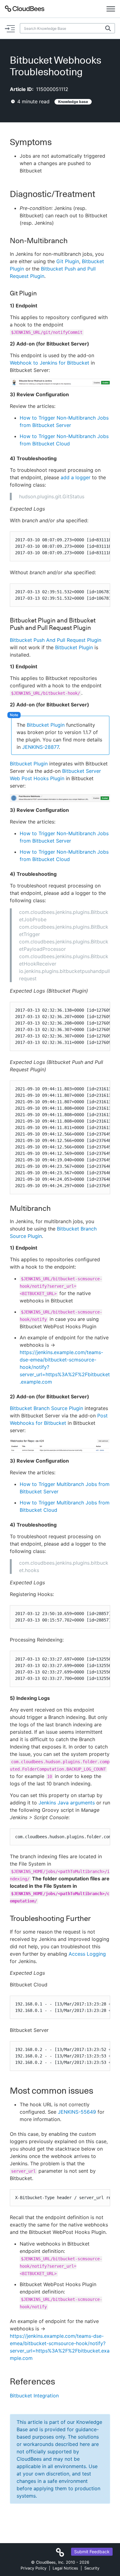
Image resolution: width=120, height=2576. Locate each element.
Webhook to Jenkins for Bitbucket (50, 363)
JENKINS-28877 (40, 747)
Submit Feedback (92, 2552)
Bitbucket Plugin (74, 647)
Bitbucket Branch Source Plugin (46, 1408)
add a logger (76, 477)
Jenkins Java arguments (67, 1803)
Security (92, 2568)
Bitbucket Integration (34, 2396)
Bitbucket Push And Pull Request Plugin (56, 640)
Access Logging (87, 1954)
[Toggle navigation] (111, 9)
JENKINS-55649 (77, 2112)
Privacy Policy (34, 2568)
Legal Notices (65, 2568)
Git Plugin (68, 261)
